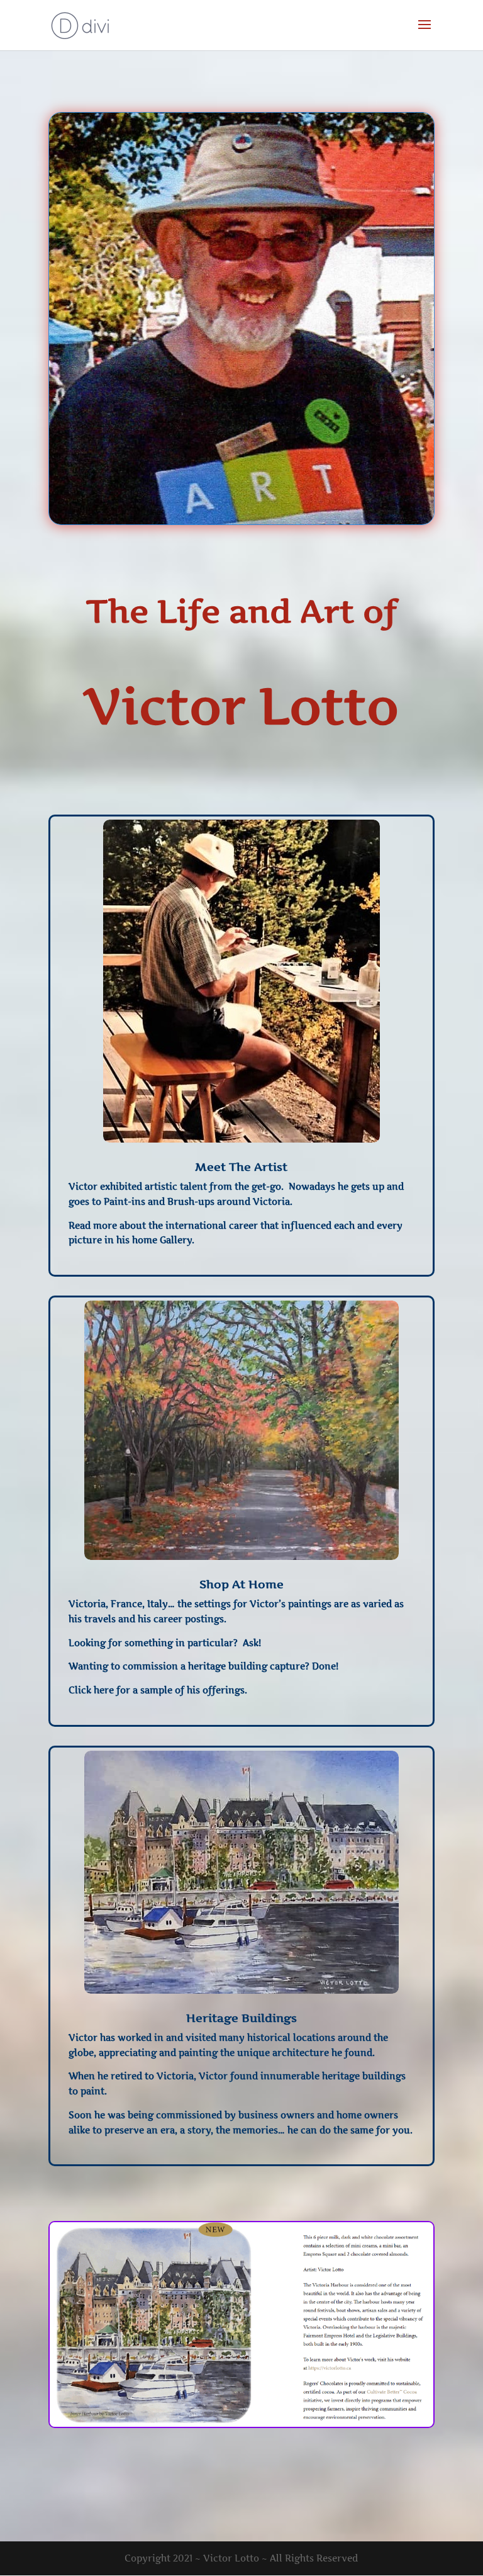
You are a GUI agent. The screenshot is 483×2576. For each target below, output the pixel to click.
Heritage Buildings (241, 2018)
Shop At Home (241, 1584)
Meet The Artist (241, 1167)
